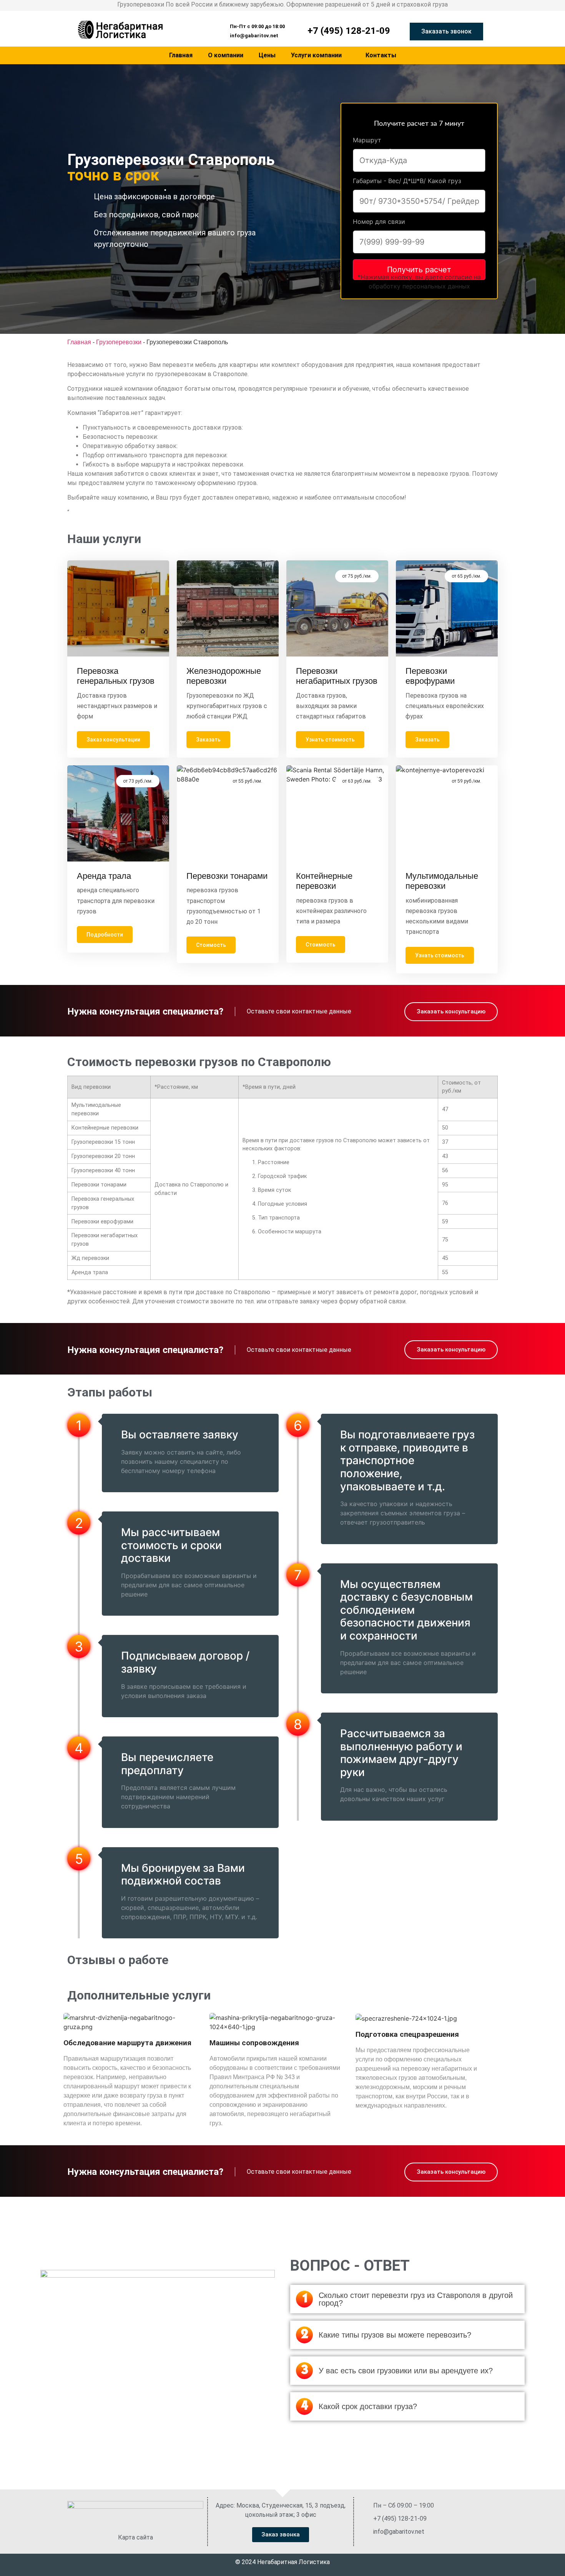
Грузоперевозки (119, 342)
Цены (267, 55)
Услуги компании (316, 55)
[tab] (407, 2299)
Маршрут (367, 140)
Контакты (381, 55)
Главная (181, 55)
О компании (226, 55)
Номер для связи (379, 222)
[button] (254, 26)
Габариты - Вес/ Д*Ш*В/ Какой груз (407, 181)
